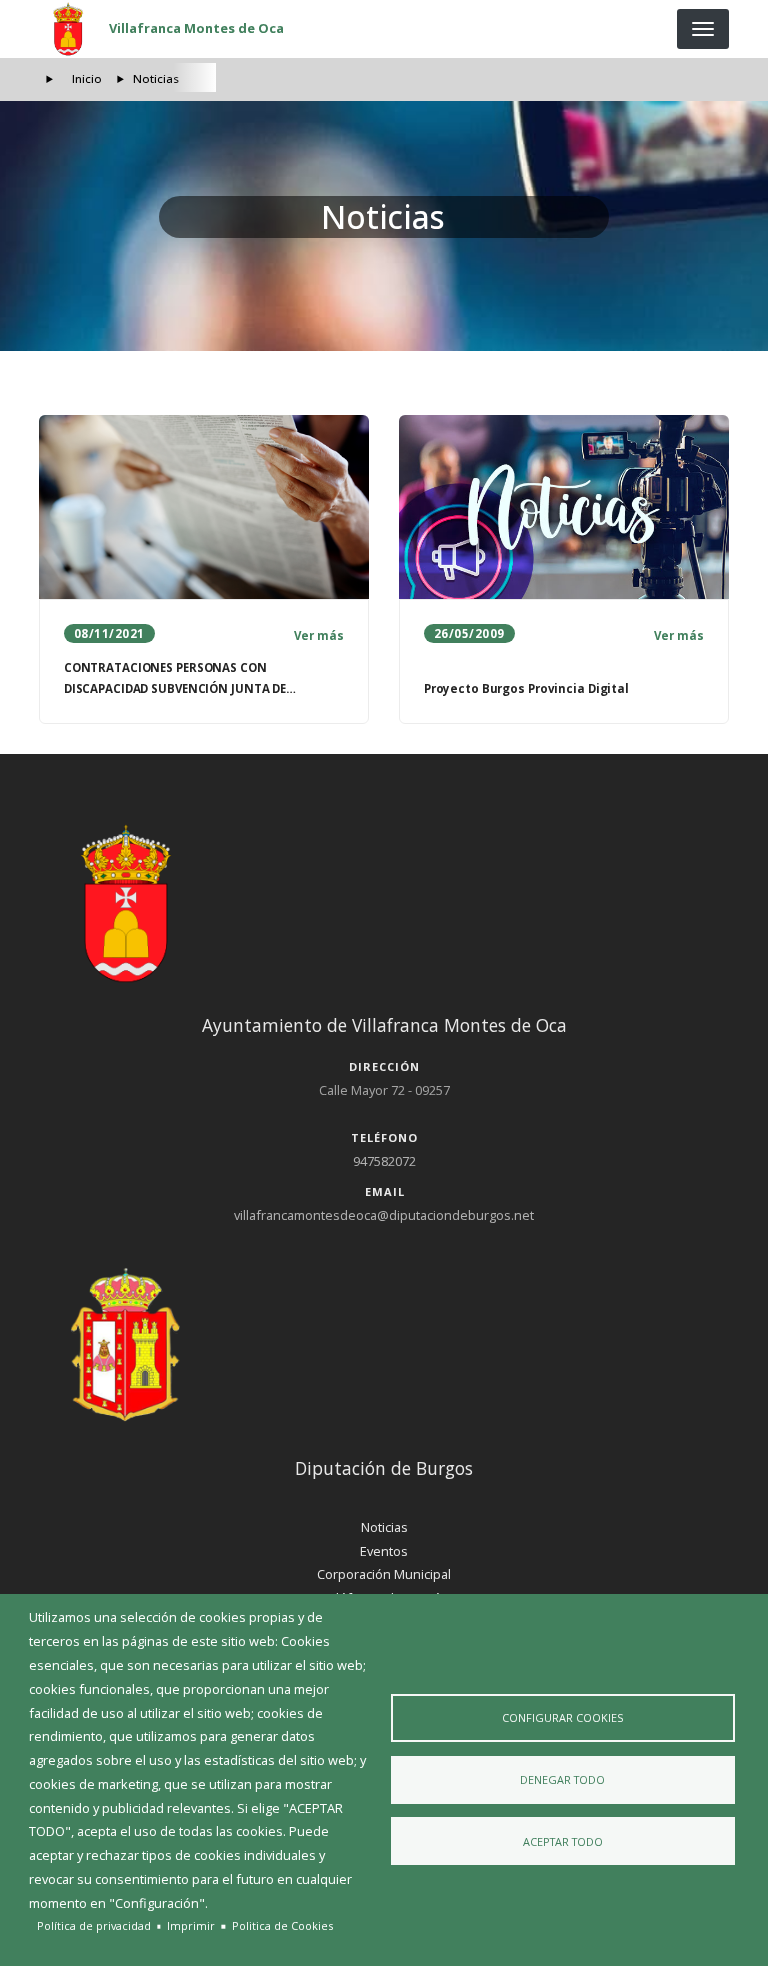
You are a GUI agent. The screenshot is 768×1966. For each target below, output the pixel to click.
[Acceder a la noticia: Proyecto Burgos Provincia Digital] (564, 507)
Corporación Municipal (384, 1574)
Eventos (384, 1551)
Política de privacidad (94, 1925)
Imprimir (191, 1925)
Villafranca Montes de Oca (196, 28)
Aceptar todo (563, 1841)
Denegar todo (562, 1779)
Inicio (87, 78)
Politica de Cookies (282, 1925)
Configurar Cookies (562, 1717)
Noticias (384, 1527)
